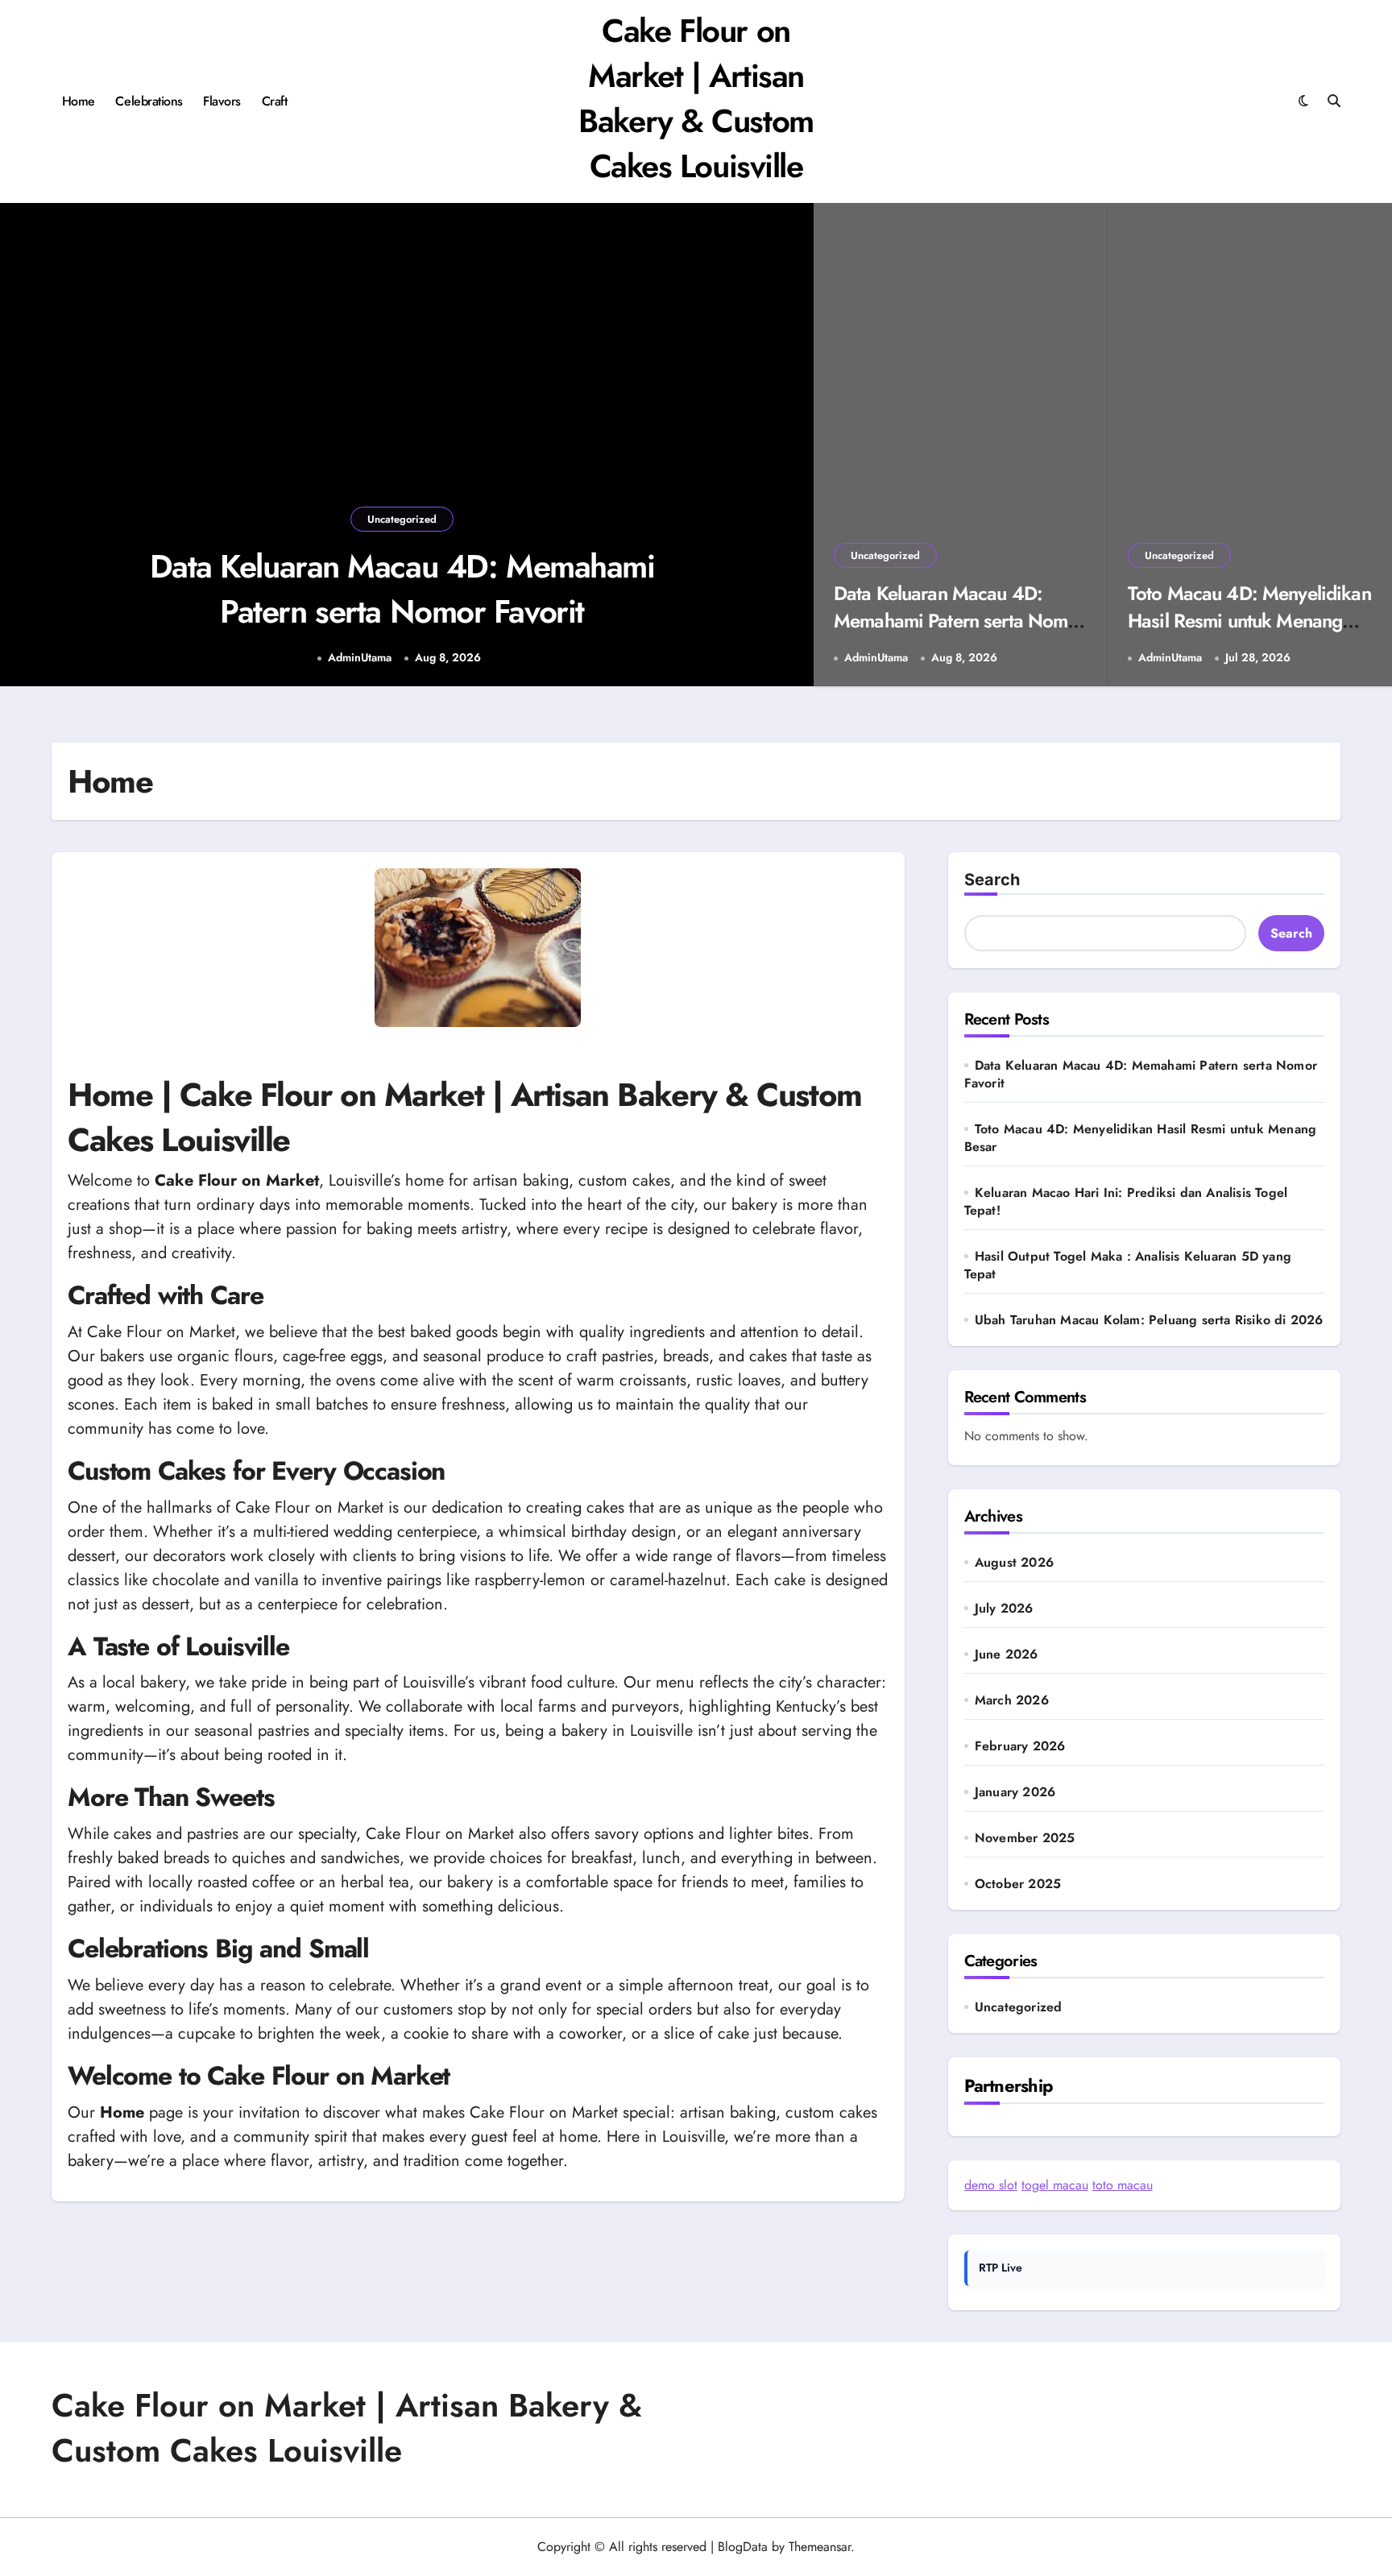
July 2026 (1004, 1609)
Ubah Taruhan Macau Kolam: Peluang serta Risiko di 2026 (1149, 1320)
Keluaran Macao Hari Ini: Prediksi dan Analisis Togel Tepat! (1126, 1201)
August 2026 (1014, 1563)
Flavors (222, 101)
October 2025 (1018, 1884)
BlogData (743, 2547)
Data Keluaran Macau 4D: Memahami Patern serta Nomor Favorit (402, 589)
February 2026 (1020, 1746)
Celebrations (149, 101)
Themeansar (820, 2547)
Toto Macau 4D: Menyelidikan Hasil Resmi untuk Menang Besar (1249, 620)
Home (79, 101)
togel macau (1055, 2185)
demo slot (991, 2185)
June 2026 (1007, 1655)
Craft (275, 101)
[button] (785, 447)
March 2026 (1012, 1700)
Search (992, 880)
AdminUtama (360, 658)
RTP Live (1000, 2267)
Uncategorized (402, 519)
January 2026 (1015, 1792)
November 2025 (1025, 1838)
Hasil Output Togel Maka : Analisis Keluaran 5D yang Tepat (1128, 1265)
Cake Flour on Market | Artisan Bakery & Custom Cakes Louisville (696, 98)
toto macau (1123, 2185)
